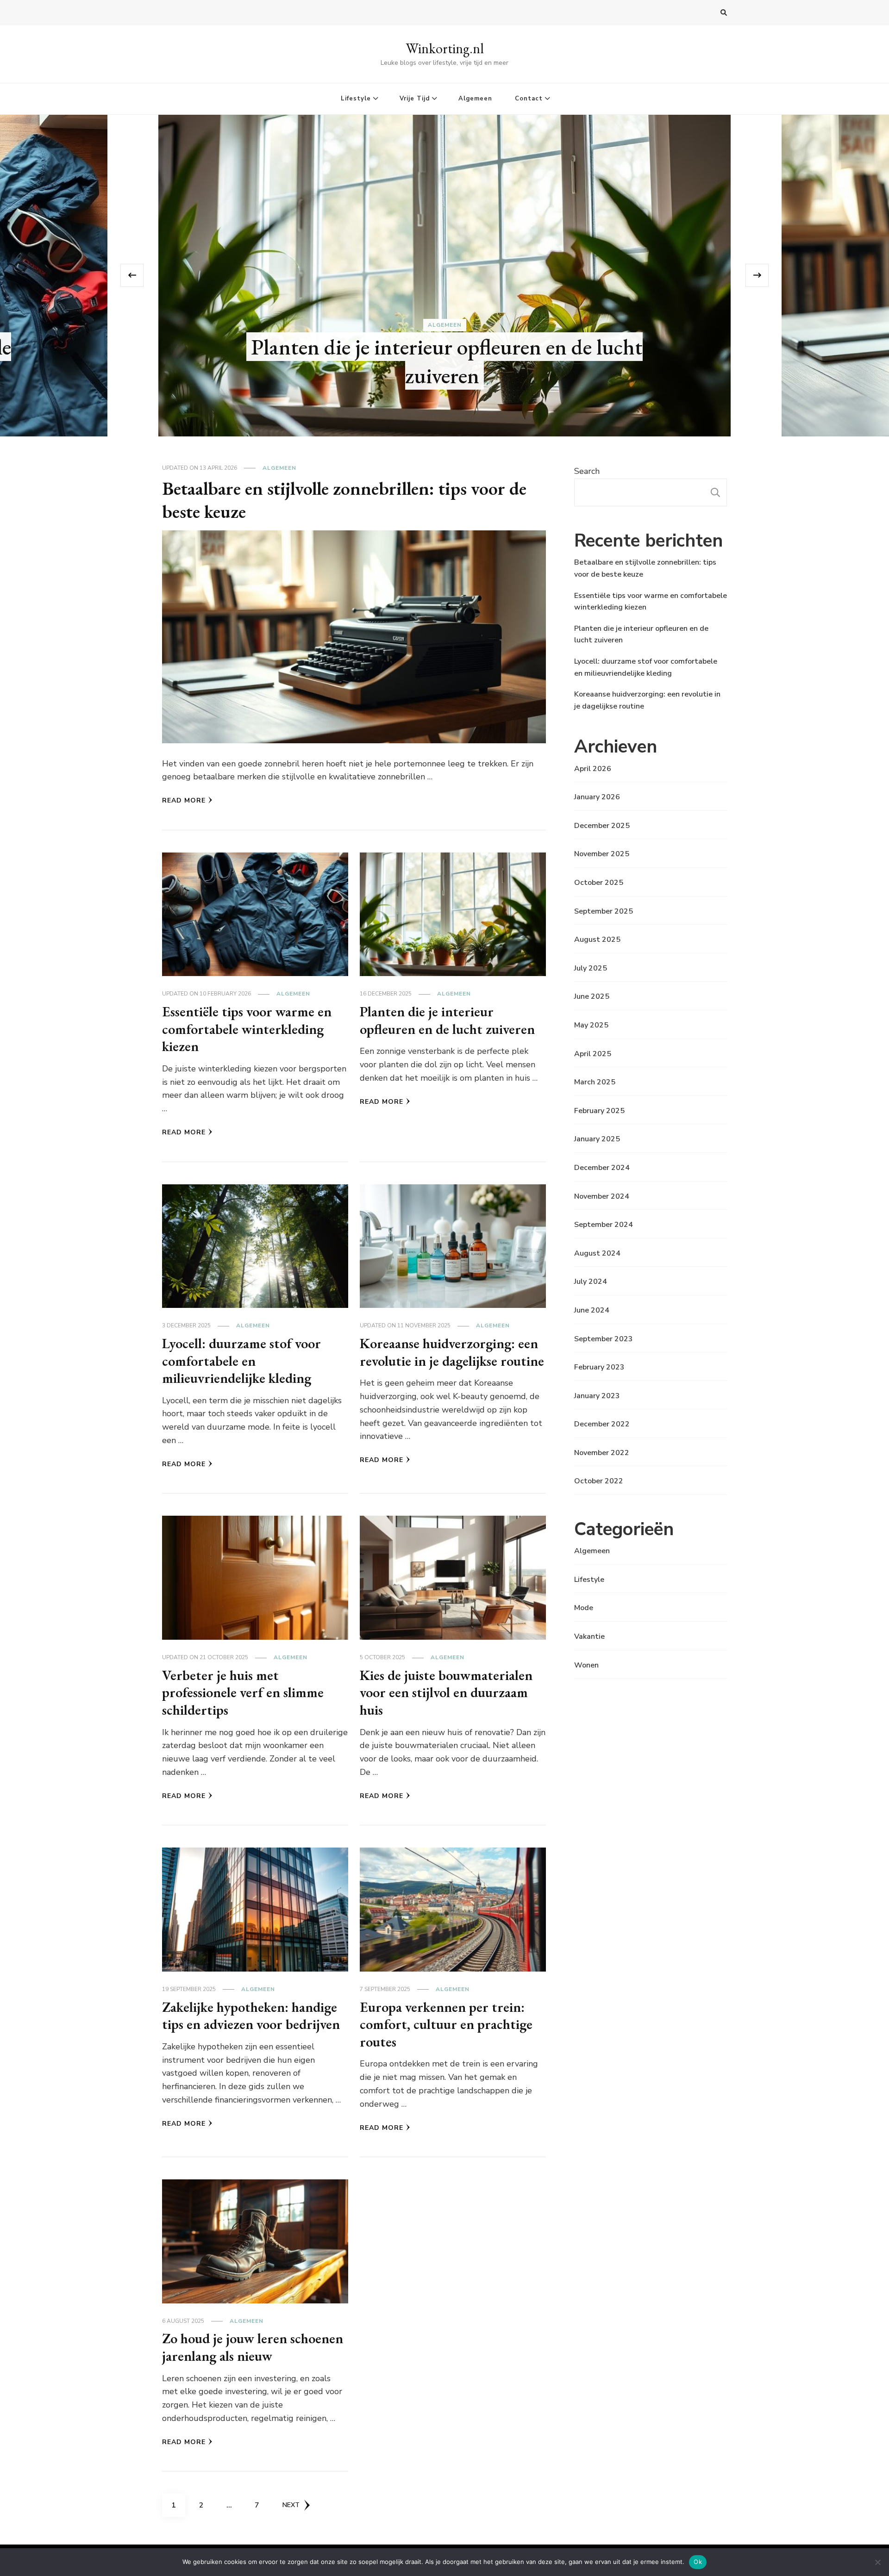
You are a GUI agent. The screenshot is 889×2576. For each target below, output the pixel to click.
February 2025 (599, 1111)
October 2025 (599, 883)
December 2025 (602, 826)
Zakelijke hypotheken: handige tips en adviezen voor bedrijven (251, 2016)
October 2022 (599, 1481)
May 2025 (591, 1025)
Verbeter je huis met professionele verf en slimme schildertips (243, 1692)
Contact (529, 99)
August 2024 (597, 1253)
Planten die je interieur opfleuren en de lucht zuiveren (447, 1020)
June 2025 (592, 996)
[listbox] (444, 276)
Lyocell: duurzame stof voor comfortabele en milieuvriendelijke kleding (241, 1361)
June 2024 (592, 1310)
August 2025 (597, 940)
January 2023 (597, 1396)
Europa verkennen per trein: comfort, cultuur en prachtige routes (446, 2024)
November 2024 (602, 1196)
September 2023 (604, 1339)
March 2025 (595, 1082)
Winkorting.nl (445, 48)
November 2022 (602, 1453)
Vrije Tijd (415, 99)
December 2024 (602, 1168)
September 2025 (604, 911)
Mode (584, 1608)
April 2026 (593, 769)
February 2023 (599, 1367)
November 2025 (602, 854)
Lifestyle (356, 99)
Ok (698, 2562)
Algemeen (475, 99)
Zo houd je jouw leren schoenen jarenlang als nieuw (253, 2347)
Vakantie (589, 1636)
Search (587, 471)
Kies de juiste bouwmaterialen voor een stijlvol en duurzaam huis (446, 1692)
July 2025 (591, 968)
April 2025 (593, 1054)
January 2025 (597, 1139)
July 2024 (591, 1282)
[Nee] (877, 2562)
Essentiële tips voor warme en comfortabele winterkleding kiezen (247, 1029)
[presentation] (132, 275)
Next (291, 2505)
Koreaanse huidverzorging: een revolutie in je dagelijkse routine (452, 1352)
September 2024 (604, 1225)
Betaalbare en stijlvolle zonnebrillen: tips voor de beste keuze (447, 361)
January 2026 (597, 797)
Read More (184, 800)
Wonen (586, 1665)
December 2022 (602, 1424)
